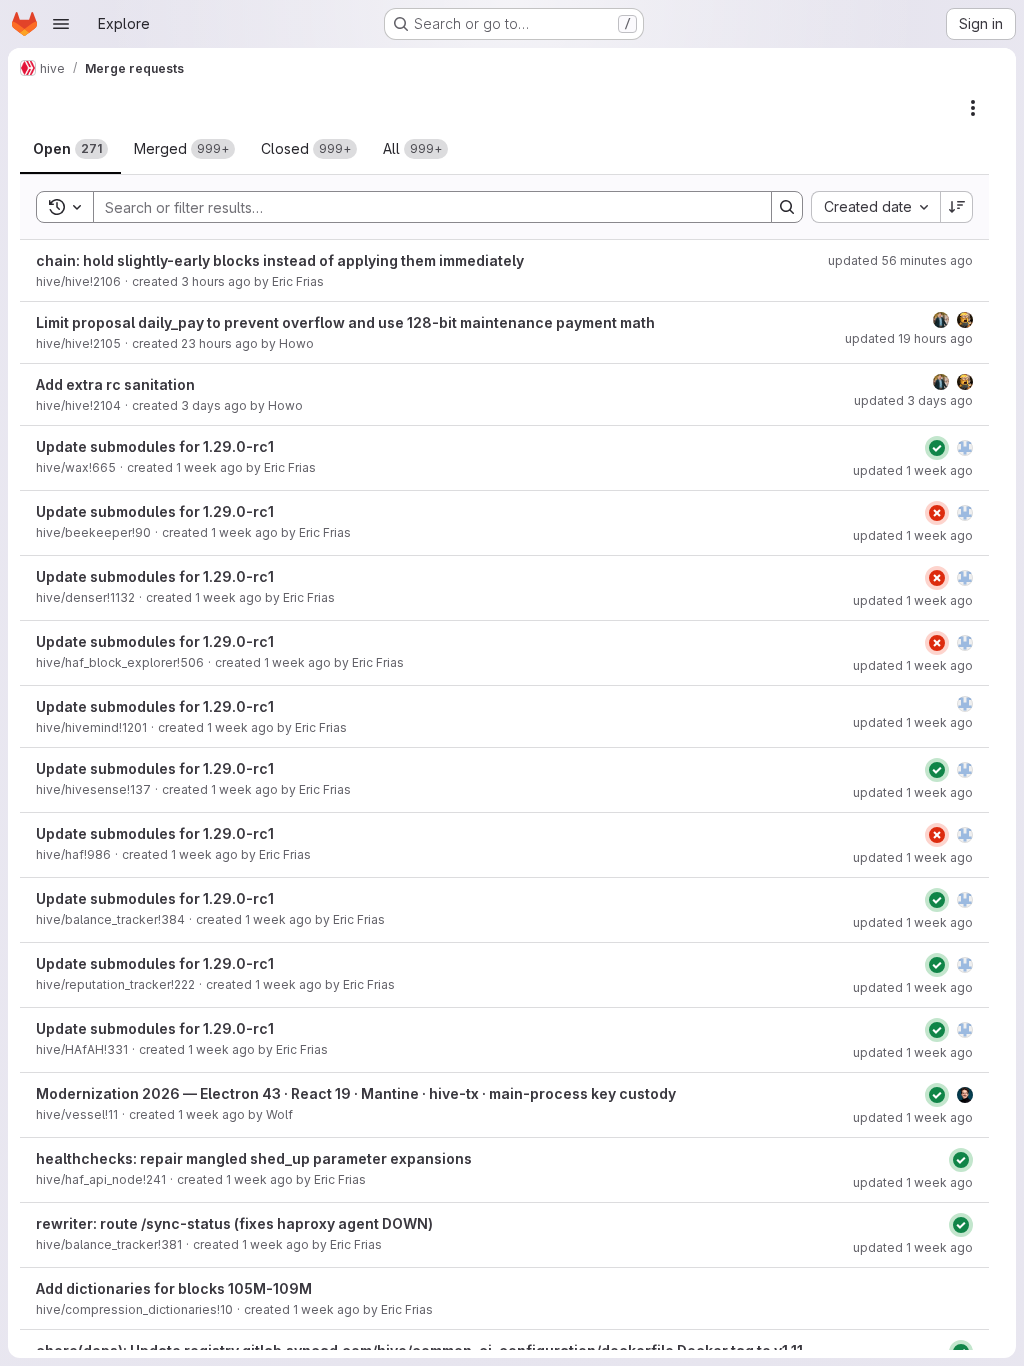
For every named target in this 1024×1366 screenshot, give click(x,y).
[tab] (70, 149)
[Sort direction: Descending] (957, 207)
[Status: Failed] (937, 513)
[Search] (787, 207)
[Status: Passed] (937, 448)
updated (900, 260)
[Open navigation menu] (61, 24)
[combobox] (875, 207)
